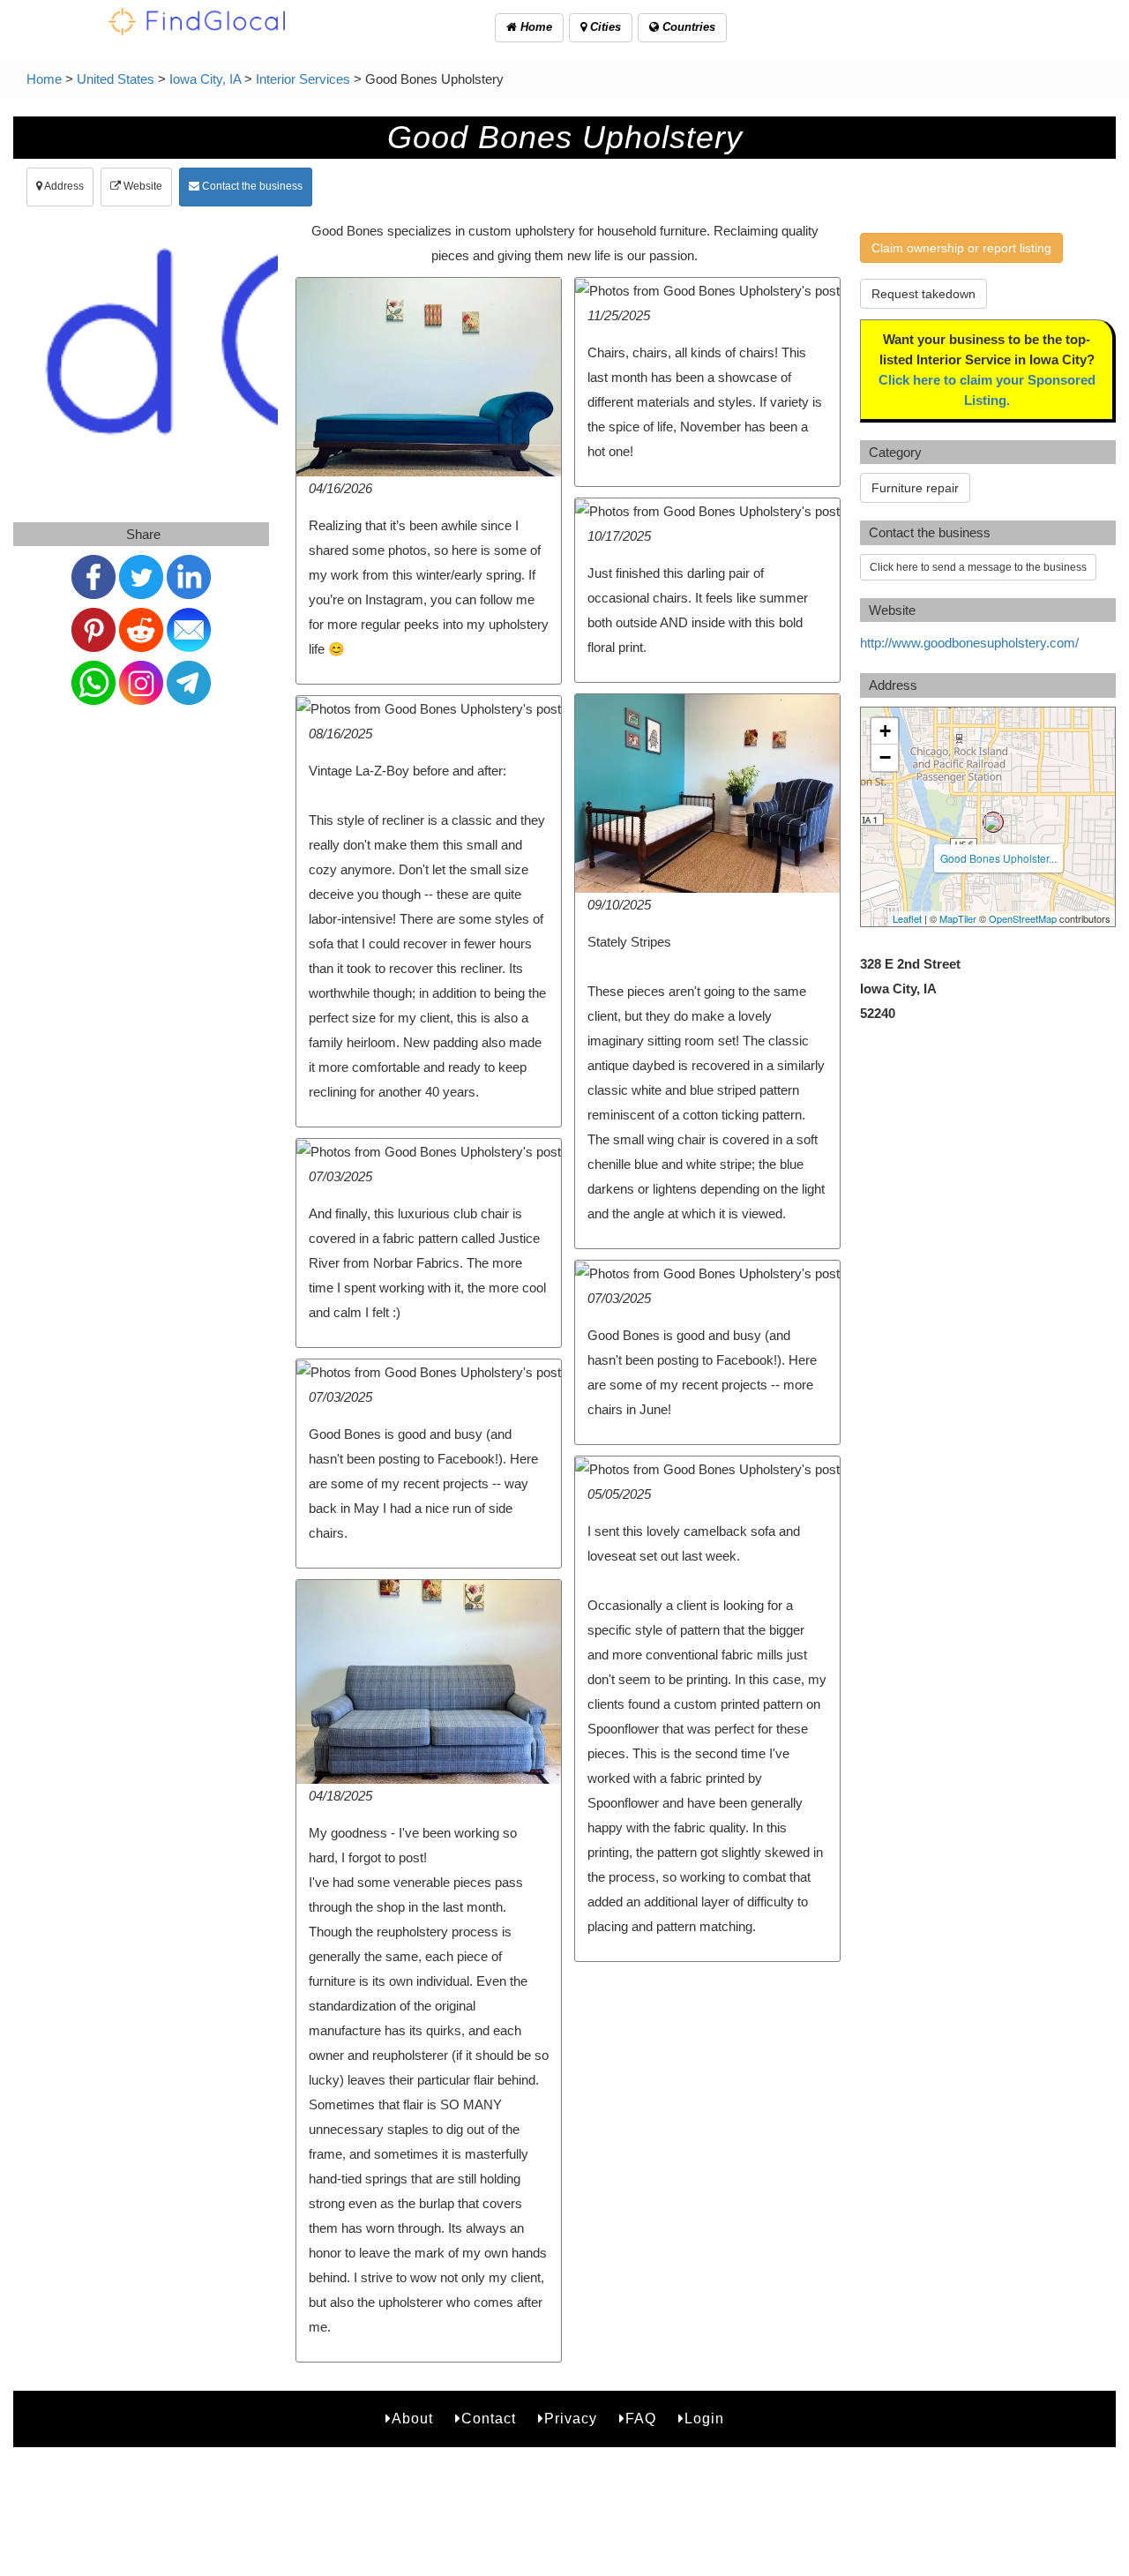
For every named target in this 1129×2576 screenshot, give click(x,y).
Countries (687, 27)
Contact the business (251, 186)
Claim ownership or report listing (961, 248)
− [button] (885, 757)
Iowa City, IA (205, 79)
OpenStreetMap (1023, 918)
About (412, 2419)
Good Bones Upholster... (998, 858)
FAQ (641, 2419)
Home (535, 27)
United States (116, 79)
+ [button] (885, 731)
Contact (489, 2419)
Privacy (571, 2419)
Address (63, 186)
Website (142, 186)
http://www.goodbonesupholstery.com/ (969, 643)
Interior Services (303, 79)
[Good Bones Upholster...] (993, 822)
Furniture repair (915, 488)
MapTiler (958, 918)
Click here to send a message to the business (978, 567)
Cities (604, 27)
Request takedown (923, 294)
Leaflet (907, 918)
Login (704, 2419)
